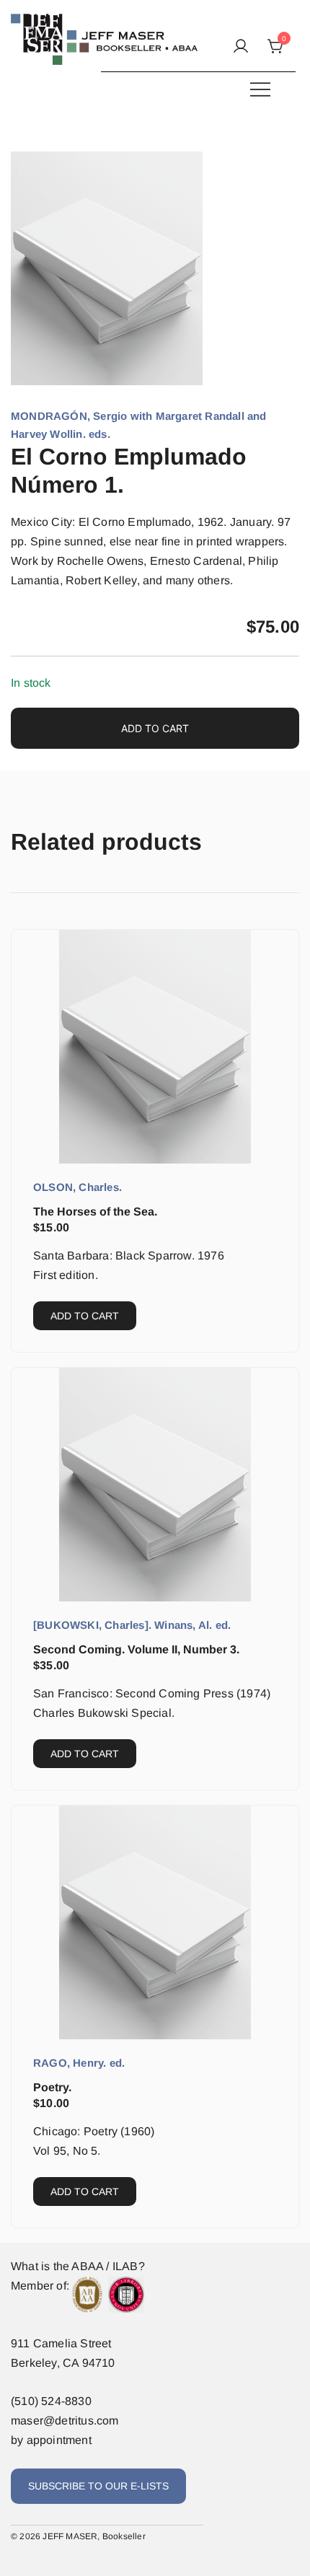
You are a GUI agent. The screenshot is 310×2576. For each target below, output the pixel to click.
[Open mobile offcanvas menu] (260, 89)
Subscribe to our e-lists (98, 2486)
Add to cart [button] (85, 1316)
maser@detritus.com (65, 2421)
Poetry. (52, 2087)
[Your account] (241, 47)
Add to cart (155, 728)
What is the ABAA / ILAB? (78, 2266)
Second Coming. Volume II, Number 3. (136, 1649)
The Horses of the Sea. (95, 1212)
